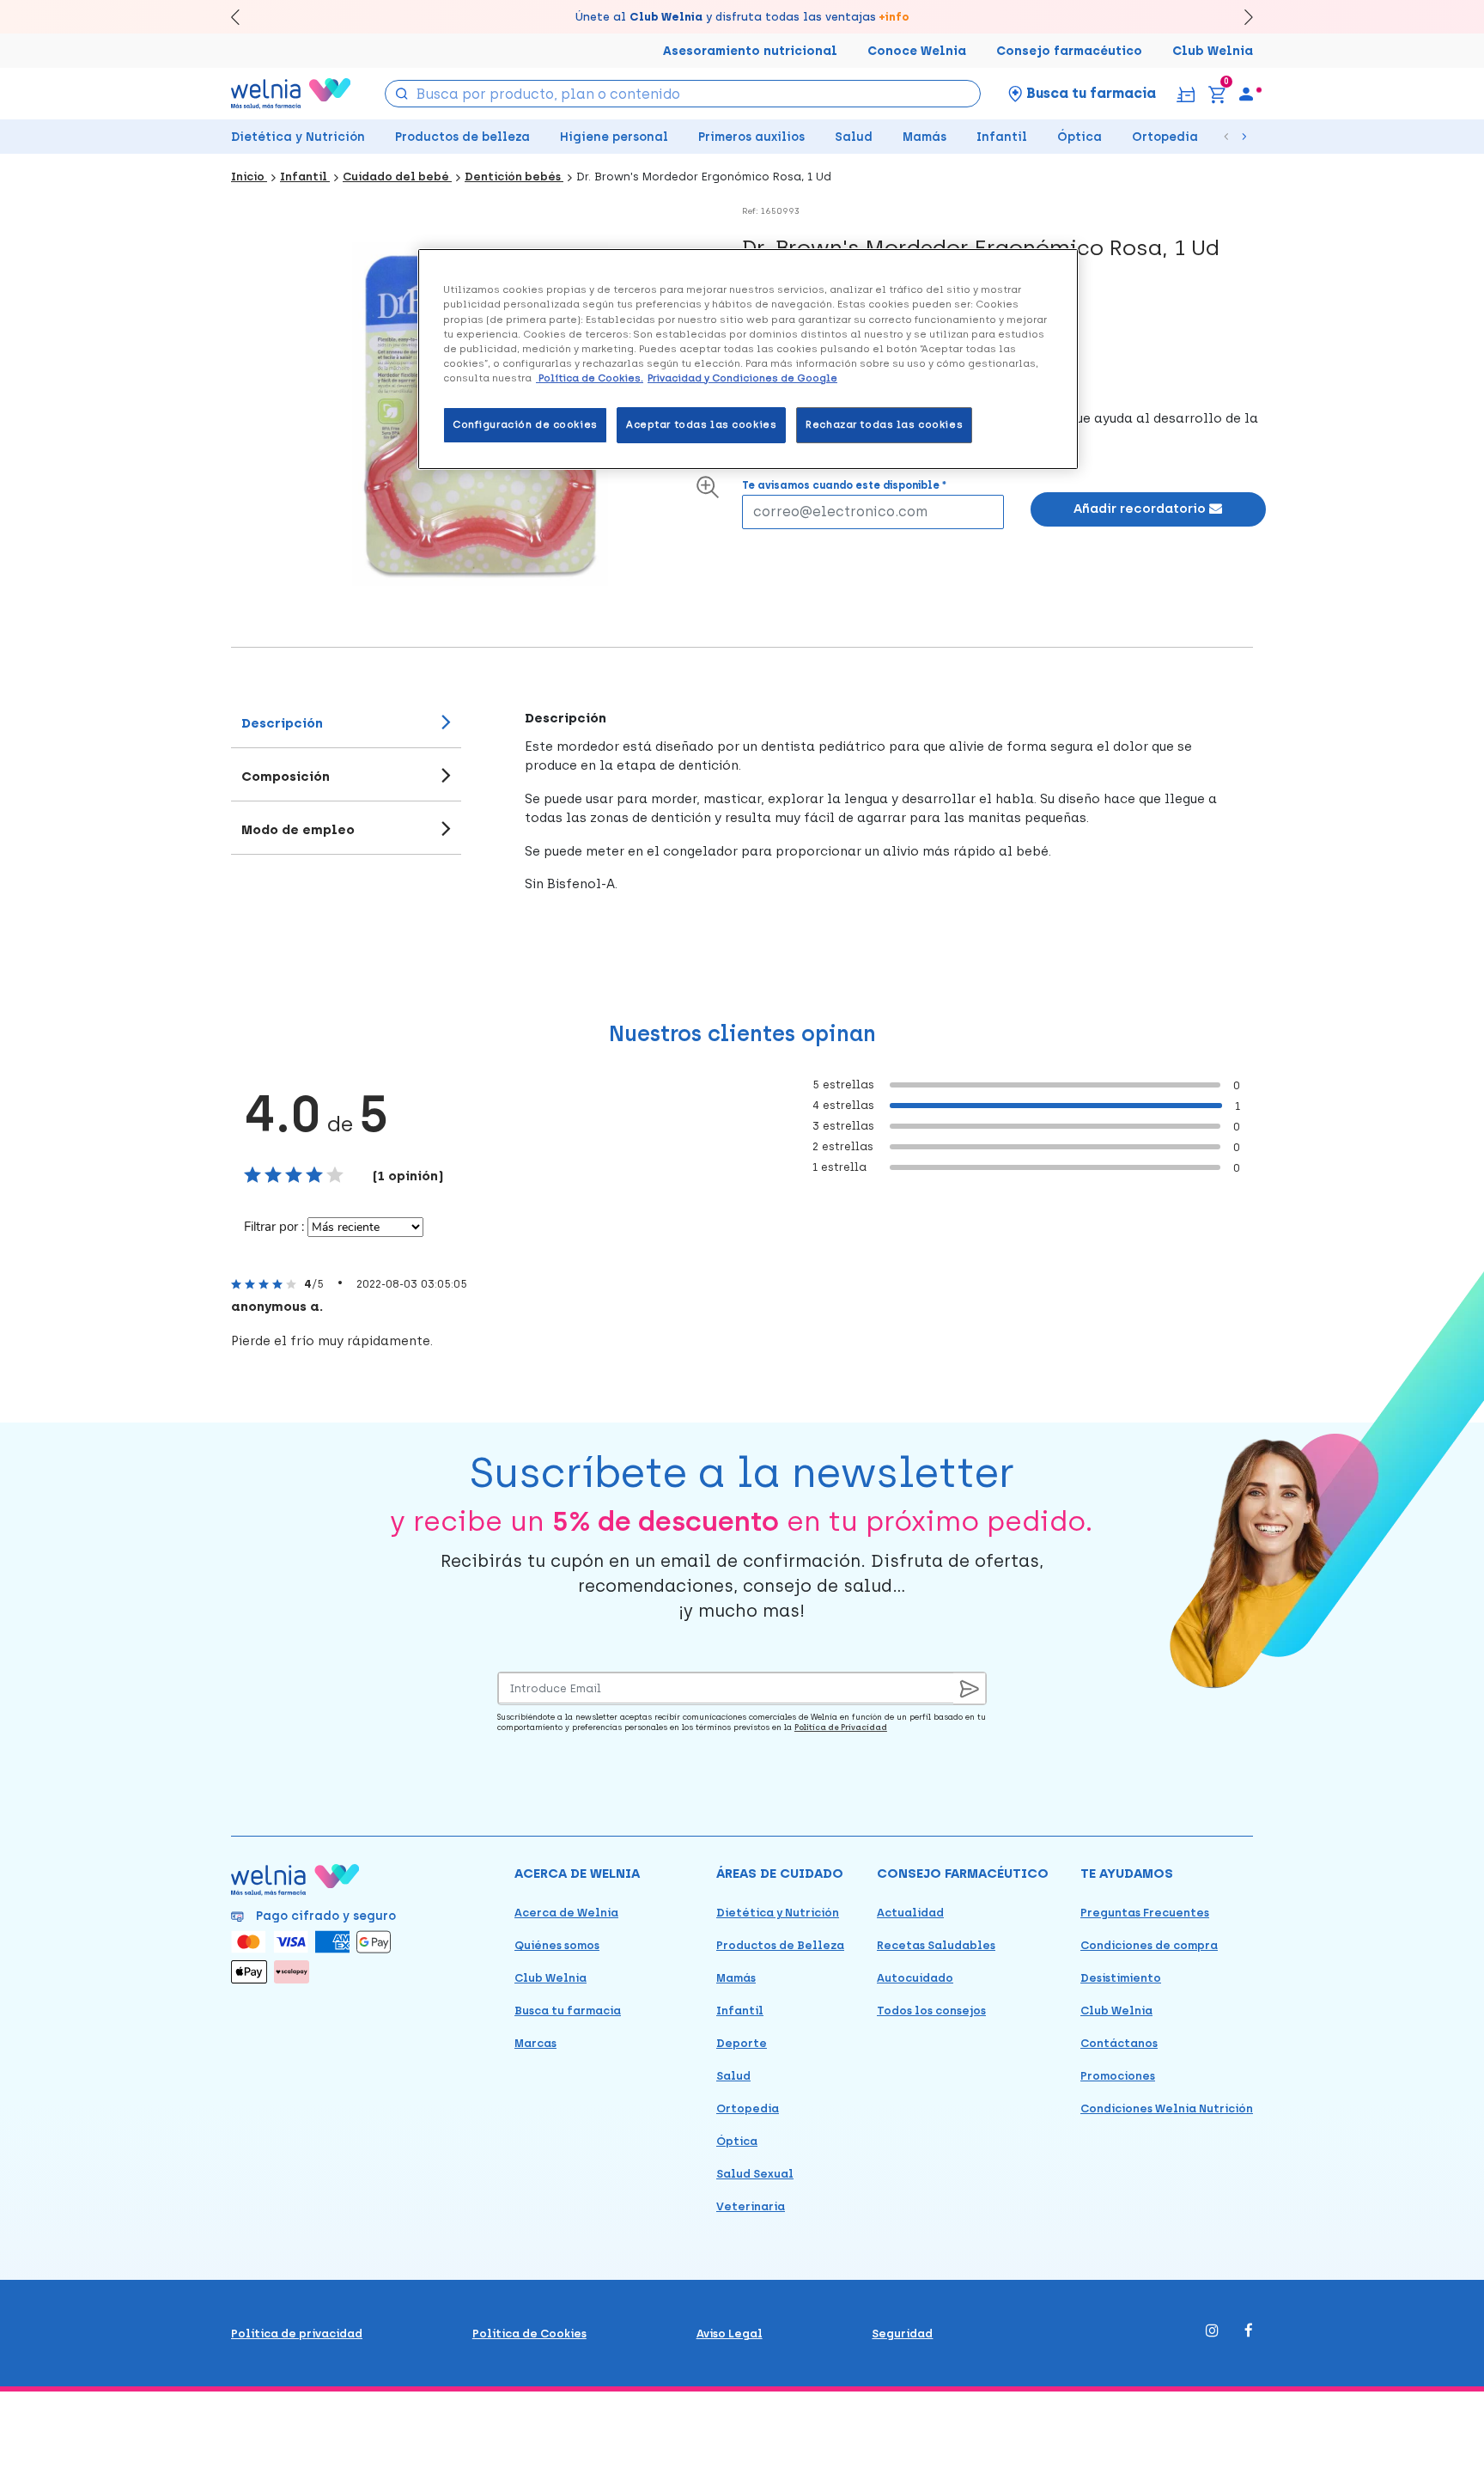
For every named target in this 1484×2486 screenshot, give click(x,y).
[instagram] (1212, 2332)
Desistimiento (1121, 1978)
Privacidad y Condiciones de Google (742, 378)
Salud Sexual (755, 2174)
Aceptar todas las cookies (701, 424)
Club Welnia (1213, 51)
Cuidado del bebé (397, 177)
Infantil (1002, 137)
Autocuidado (915, 1978)
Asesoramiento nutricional (750, 51)
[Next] (1241, 17)
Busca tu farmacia (568, 2011)
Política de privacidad (297, 2334)
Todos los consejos (931, 2011)
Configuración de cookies (525, 424)
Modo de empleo (298, 830)
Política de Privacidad (841, 1727)
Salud (854, 137)
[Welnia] (291, 93)
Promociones (1118, 2076)
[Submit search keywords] (402, 92)
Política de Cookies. (590, 378)
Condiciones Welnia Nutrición (1167, 2108)
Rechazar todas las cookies (884, 424)
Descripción (282, 723)
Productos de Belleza (780, 1945)
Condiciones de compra (1149, 1945)
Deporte (742, 2043)
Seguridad (902, 2334)
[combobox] (683, 94)
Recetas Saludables (936, 1945)
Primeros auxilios (751, 137)
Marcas (535, 2043)
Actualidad (910, 1913)
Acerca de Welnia (566, 1913)
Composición (286, 777)
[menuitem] (1246, 94)
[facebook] (1249, 2332)
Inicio (249, 177)
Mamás (924, 137)
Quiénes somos (557, 1945)
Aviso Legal (730, 2334)
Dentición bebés (514, 177)
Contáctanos (1119, 2043)
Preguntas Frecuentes (1145, 1913)
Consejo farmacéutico (1069, 51)
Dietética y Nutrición (298, 137)
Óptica (1080, 137)
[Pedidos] (1186, 93)
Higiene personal (614, 137)
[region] (748, 359)
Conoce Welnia (917, 51)
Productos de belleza (462, 137)
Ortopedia (1165, 137)
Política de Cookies (529, 2334)
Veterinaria (751, 2206)
